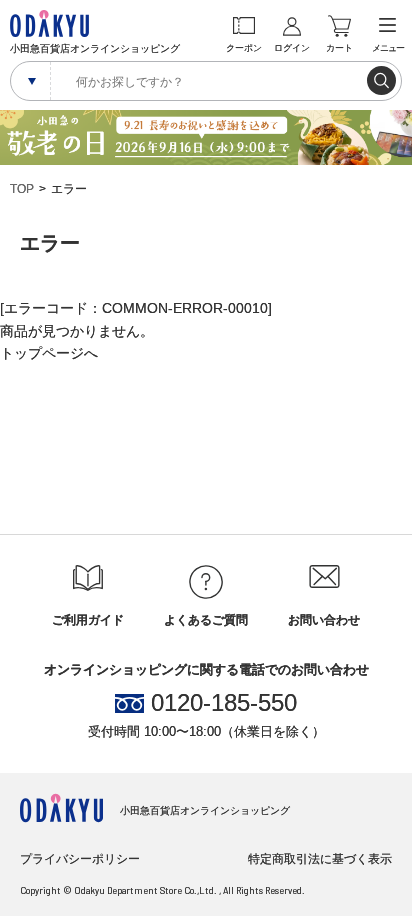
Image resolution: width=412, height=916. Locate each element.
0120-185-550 (224, 703)
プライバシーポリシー (80, 859)
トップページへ (49, 353)
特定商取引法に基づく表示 (320, 859)
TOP (22, 189)
